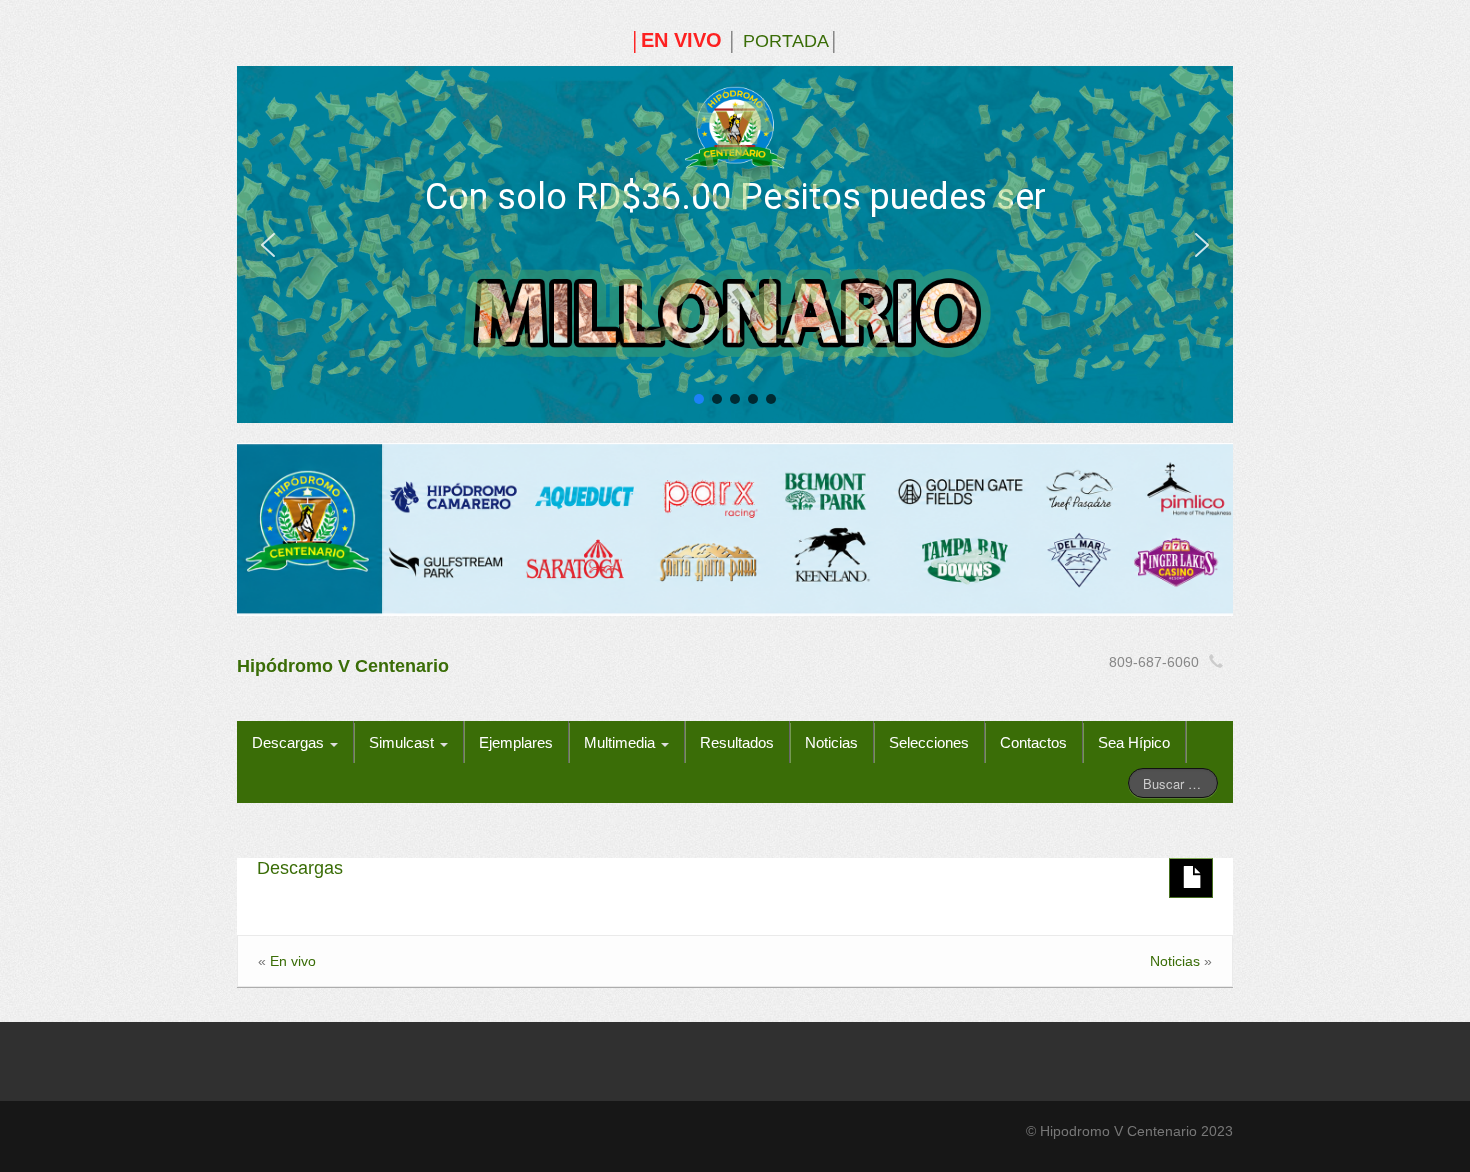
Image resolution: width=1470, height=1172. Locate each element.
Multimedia (621, 742)
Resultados (737, 742)
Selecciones (929, 742)
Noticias (831, 742)
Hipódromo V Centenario (343, 666)
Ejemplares (516, 742)
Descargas (290, 742)
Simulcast (403, 742)
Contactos (1033, 742)
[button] (268, 245)
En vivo (293, 961)
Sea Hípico (1134, 742)
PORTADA (786, 41)
